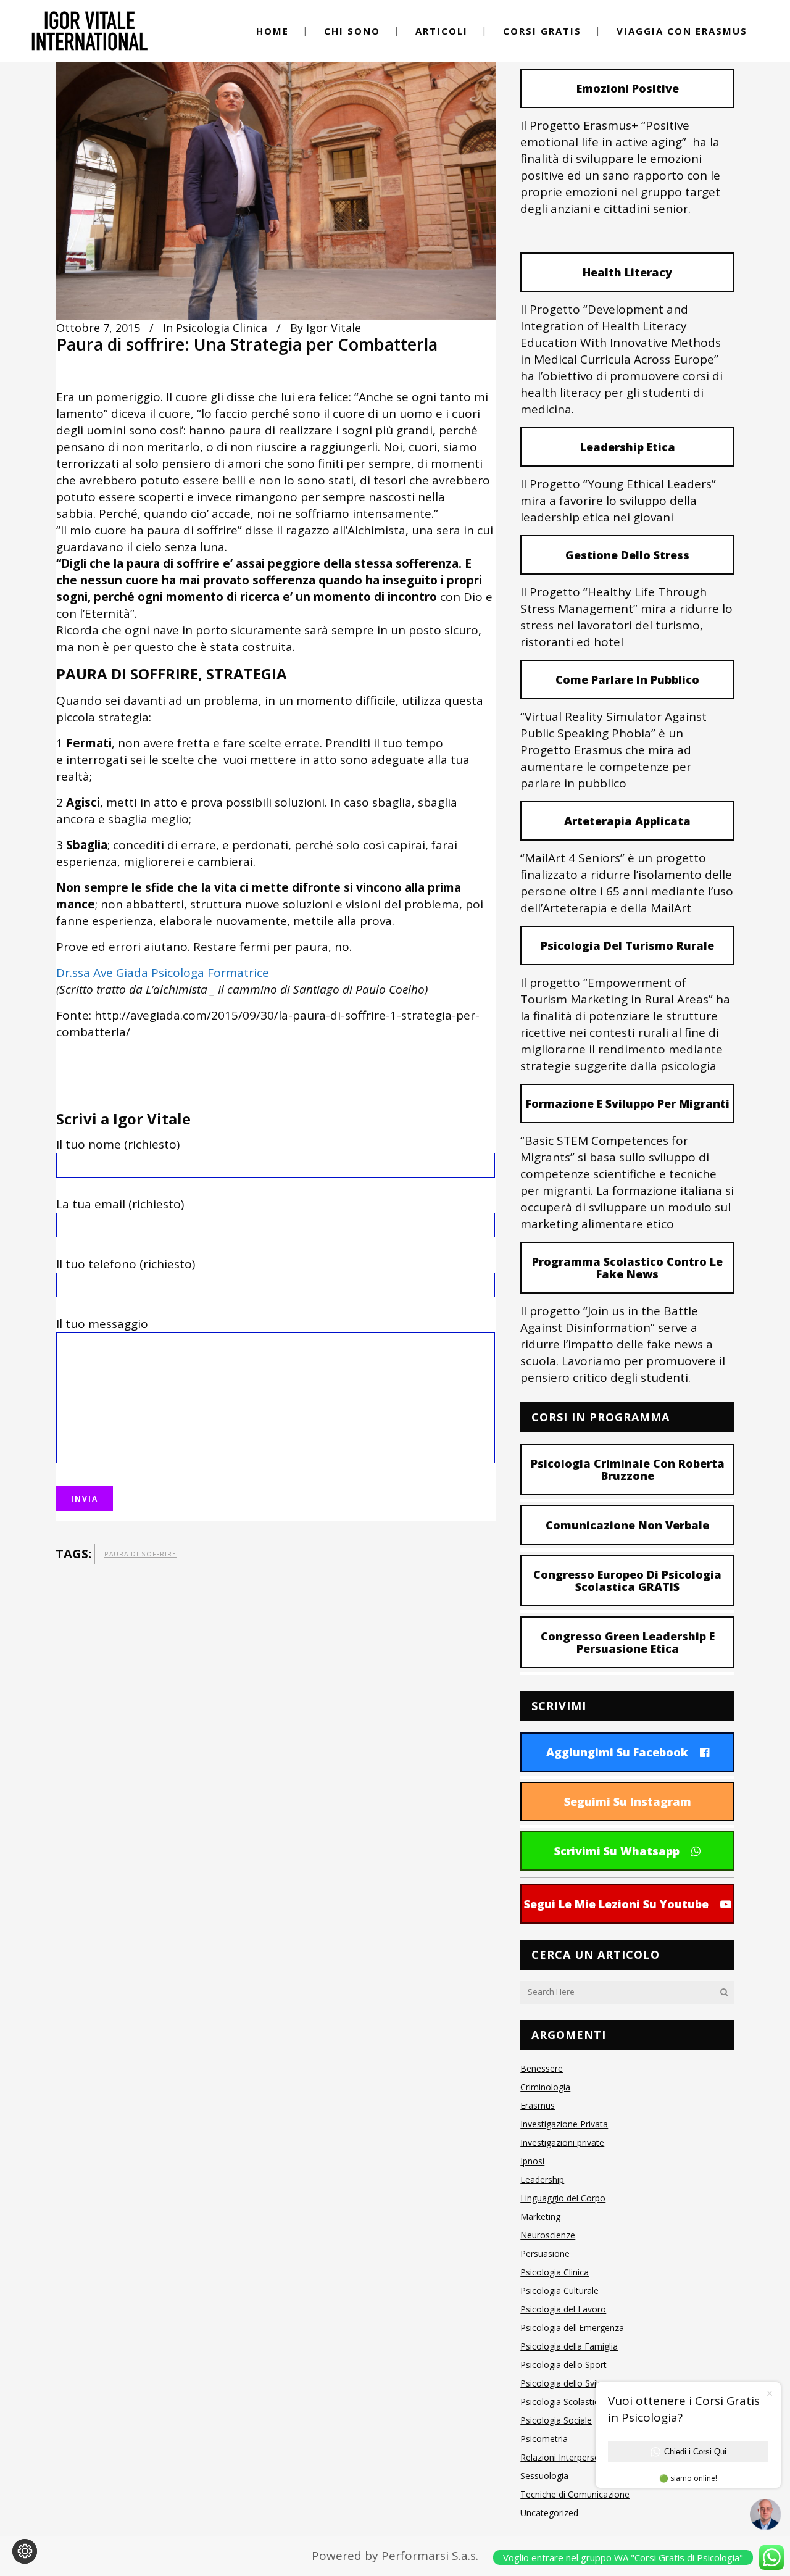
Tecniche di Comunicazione (575, 2494)
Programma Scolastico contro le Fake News (627, 1268)
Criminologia (545, 2087)
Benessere (542, 2068)
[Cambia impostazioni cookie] (25, 2551)
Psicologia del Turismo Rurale (627, 945)
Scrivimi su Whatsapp (617, 1851)
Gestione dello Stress (627, 555)
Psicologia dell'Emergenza (572, 2328)
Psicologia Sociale (556, 2420)
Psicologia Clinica (222, 328)
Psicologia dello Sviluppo (569, 2383)
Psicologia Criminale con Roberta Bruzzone (628, 1469)
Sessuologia (544, 2476)
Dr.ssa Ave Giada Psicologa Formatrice (163, 973)
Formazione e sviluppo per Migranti (628, 1103)
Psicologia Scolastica (562, 2402)
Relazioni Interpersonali (567, 2457)
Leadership (542, 2179)
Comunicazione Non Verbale (627, 1525)
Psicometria (544, 2439)
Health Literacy (627, 272)
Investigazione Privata (564, 2124)
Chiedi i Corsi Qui (695, 2452)
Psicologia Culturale (559, 2291)
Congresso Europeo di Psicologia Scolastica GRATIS (627, 1581)
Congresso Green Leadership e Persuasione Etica (628, 1642)
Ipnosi (532, 2161)
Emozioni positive (628, 88)
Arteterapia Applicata (627, 821)
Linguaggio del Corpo (563, 2198)
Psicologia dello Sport (563, 2365)
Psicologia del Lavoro (563, 2309)
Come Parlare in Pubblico (627, 679)
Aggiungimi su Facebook (617, 1752)
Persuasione (545, 2254)
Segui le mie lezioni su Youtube (616, 1904)
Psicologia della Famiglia (569, 2346)
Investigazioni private (562, 2142)
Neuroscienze (548, 2235)
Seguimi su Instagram (628, 1801)
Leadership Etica (628, 447)
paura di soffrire (140, 1554)
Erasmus (538, 2105)
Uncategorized (549, 2513)
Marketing (540, 2217)
